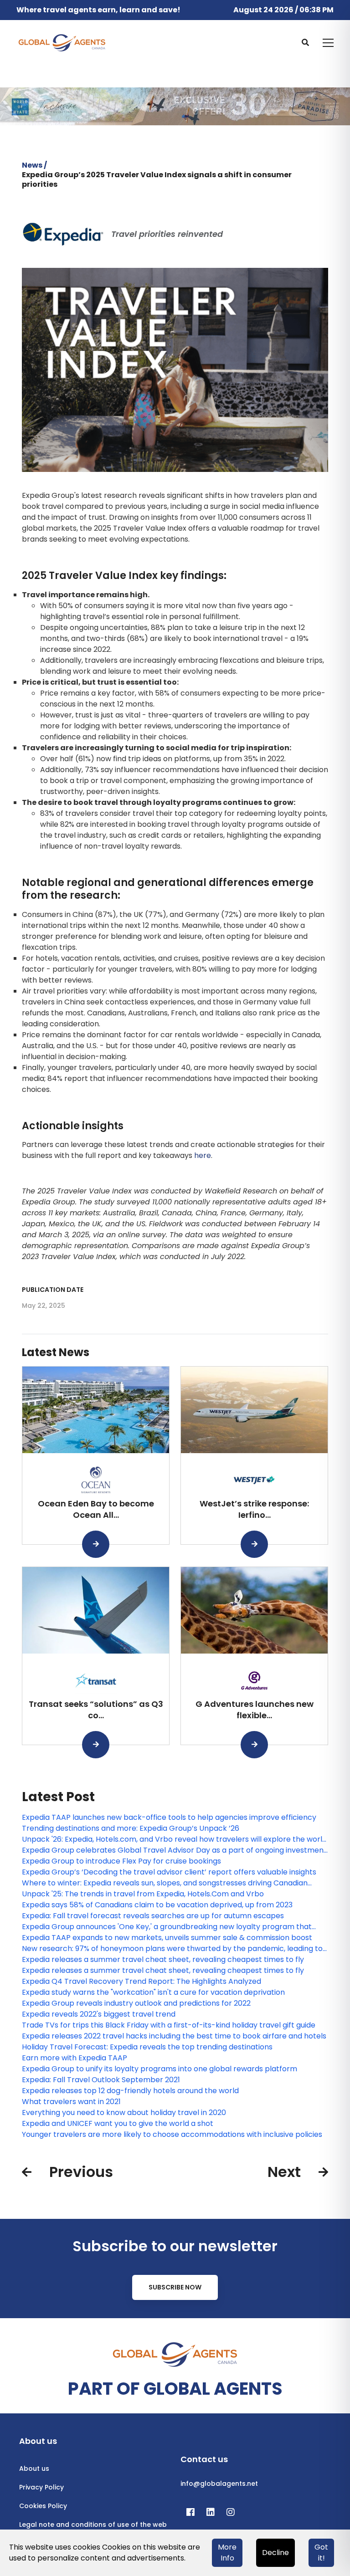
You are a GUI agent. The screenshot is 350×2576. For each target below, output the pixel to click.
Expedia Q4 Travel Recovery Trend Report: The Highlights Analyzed (142, 1981)
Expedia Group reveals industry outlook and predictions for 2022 (136, 2003)
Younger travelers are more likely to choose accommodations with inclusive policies (172, 2134)
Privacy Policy (41, 2487)
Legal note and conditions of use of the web (93, 2525)
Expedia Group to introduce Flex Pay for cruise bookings (121, 1861)
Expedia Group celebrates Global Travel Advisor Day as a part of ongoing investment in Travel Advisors (174, 1850)
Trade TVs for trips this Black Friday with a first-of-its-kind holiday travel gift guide (169, 2025)
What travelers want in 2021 (71, 2102)
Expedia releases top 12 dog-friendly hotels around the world (130, 2091)
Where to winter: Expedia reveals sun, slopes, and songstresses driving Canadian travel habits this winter (165, 1883)
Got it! (321, 2553)
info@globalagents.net (219, 2484)
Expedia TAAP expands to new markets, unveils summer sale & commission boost (167, 1938)
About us (34, 2468)
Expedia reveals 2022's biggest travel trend (99, 2014)
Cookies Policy (43, 2506)
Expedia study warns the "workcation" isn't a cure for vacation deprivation (153, 1992)
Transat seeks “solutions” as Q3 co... (96, 1710)
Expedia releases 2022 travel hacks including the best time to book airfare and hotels (174, 2036)
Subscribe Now (175, 2287)
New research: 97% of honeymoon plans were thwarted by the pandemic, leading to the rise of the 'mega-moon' (172, 1949)
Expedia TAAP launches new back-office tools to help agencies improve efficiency (169, 1817)
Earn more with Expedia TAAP (75, 2058)
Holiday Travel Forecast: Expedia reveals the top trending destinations (147, 2047)
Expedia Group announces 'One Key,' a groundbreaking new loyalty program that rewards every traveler (167, 1927)
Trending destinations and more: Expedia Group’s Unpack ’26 (131, 1828)
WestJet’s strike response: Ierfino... (254, 1509)
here (203, 1155)
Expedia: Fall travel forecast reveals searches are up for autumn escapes (153, 1916)
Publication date (53, 1290)
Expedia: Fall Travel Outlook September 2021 (101, 2080)
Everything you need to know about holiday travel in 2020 (124, 2113)
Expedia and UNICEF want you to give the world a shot (118, 2123)
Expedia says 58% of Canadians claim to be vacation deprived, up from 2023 (157, 1905)
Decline (275, 2553)
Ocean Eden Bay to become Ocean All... (96, 1509)
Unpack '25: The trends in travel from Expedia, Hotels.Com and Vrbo (143, 1894)
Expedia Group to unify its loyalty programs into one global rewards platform (160, 2069)
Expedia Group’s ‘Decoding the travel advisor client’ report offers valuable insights (169, 1872)
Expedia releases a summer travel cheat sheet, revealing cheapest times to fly (163, 1959)
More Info (227, 2553)
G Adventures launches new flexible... (255, 1710)
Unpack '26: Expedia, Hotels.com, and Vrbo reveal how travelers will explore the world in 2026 (174, 1839)
